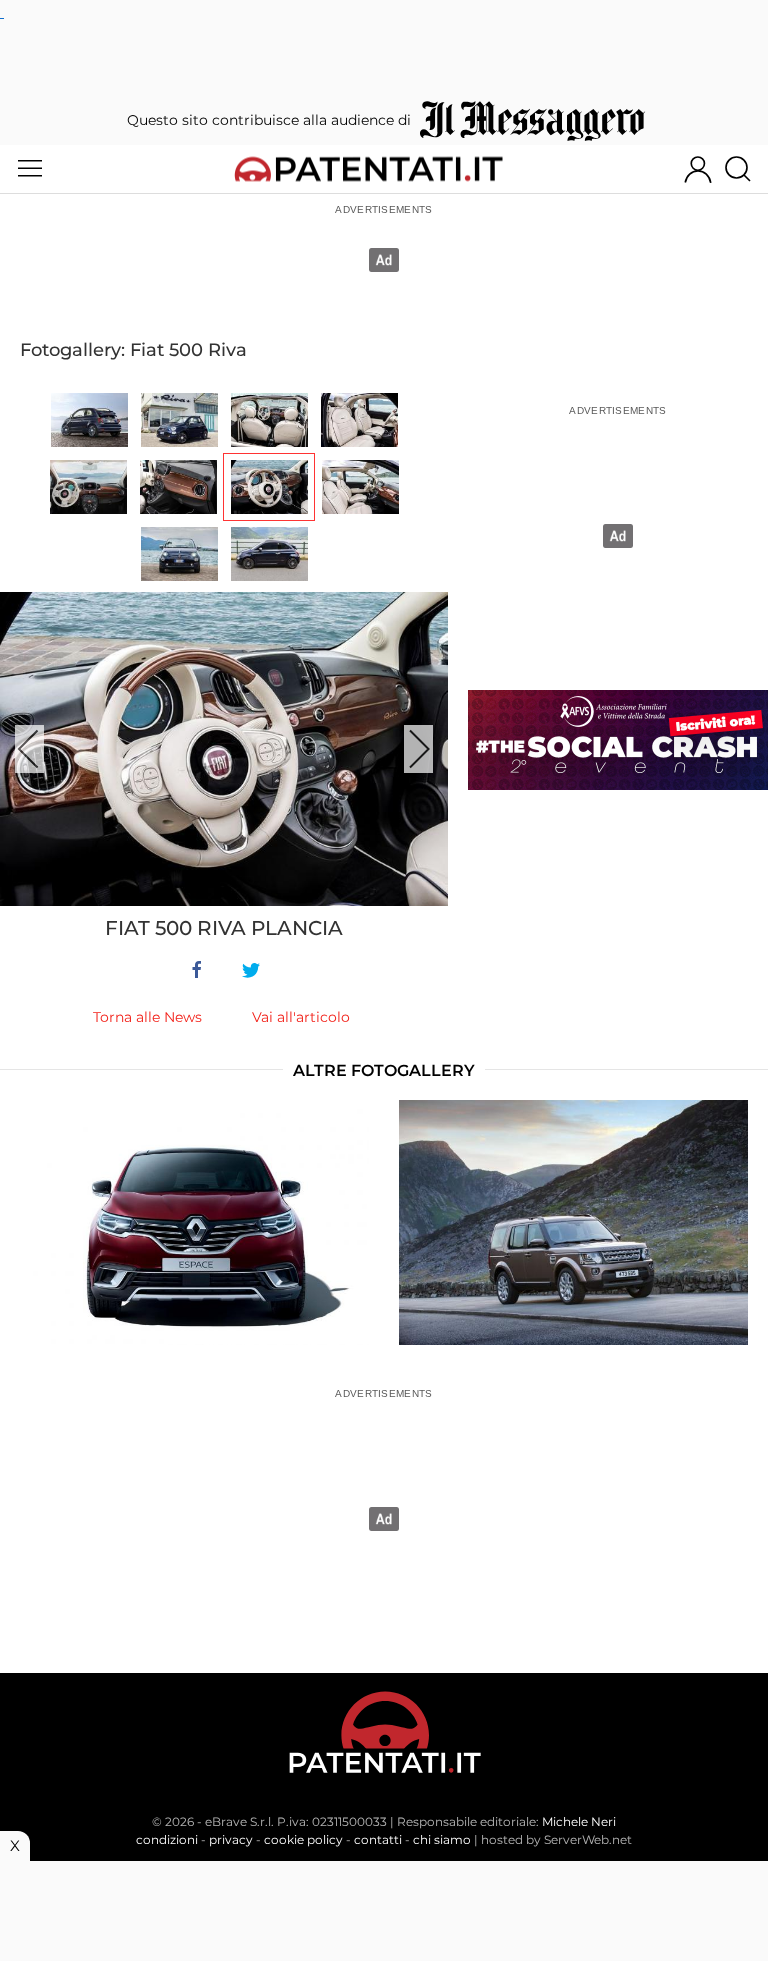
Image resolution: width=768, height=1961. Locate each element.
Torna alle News (147, 1017)
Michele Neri (579, 1821)
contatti (378, 1839)
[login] (698, 169)
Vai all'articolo (301, 1017)
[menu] (30, 169)
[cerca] (745, 169)
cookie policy (303, 1839)
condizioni (167, 1839)
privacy (231, 1839)
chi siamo (442, 1839)
